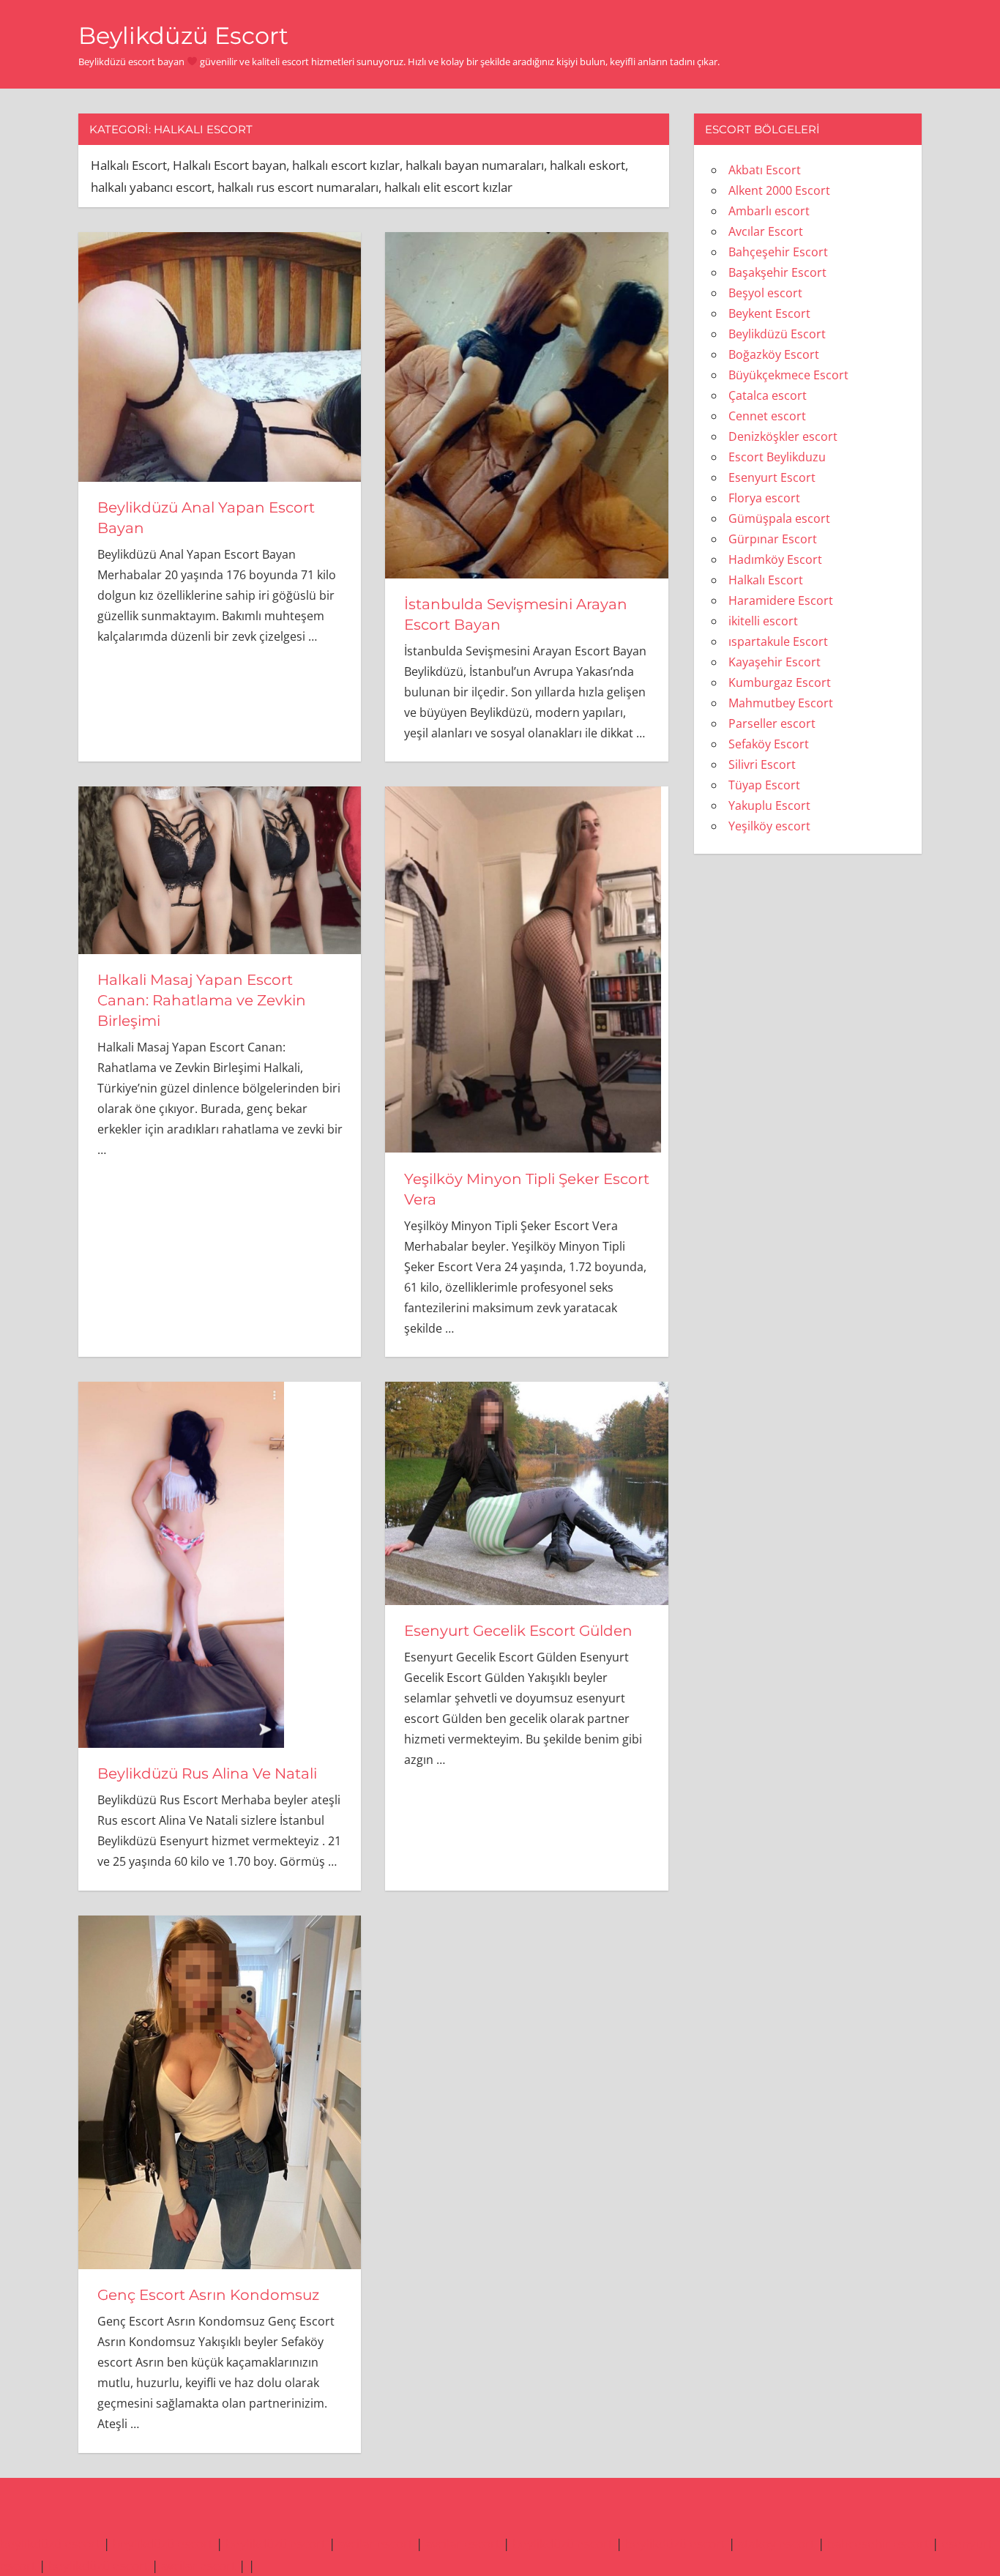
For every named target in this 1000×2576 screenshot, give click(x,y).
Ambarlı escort (769, 211)
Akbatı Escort (765, 170)
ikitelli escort (763, 621)
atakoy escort (776, 2543)
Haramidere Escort (781, 600)
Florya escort (764, 498)
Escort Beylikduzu (777, 457)
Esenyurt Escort (772, 477)
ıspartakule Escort (778, 641)
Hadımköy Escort (775, 559)
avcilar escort (376, 2543)
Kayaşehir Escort (775, 662)
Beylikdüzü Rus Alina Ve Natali (207, 1773)
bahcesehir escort (878, 2543)
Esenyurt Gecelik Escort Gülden (518, 1631)
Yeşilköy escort (769, 826)
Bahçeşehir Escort (778, 252)
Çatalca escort (768, 395)
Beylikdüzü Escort (183, 36)
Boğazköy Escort (774, 354)
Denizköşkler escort (783, 436)
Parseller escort (772, 723)
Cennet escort (767, 416)
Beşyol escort (765, 293)
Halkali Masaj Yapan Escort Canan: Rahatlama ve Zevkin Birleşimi (202, 1000)
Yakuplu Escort (769, 805)
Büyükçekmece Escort (788, 375)
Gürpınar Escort (773, 539)
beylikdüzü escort (50, 2543)
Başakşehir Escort (777, 272)
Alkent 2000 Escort (779, 190)
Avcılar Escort (766, 231)
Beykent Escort (769, 313)
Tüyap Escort (764, 785)
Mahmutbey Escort (781, 703)
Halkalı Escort (766, 580)
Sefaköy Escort (769, 744)
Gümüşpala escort (779, 518)
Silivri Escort (762, 764)
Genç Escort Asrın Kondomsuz (208, 2295)
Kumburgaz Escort (780, 682)
